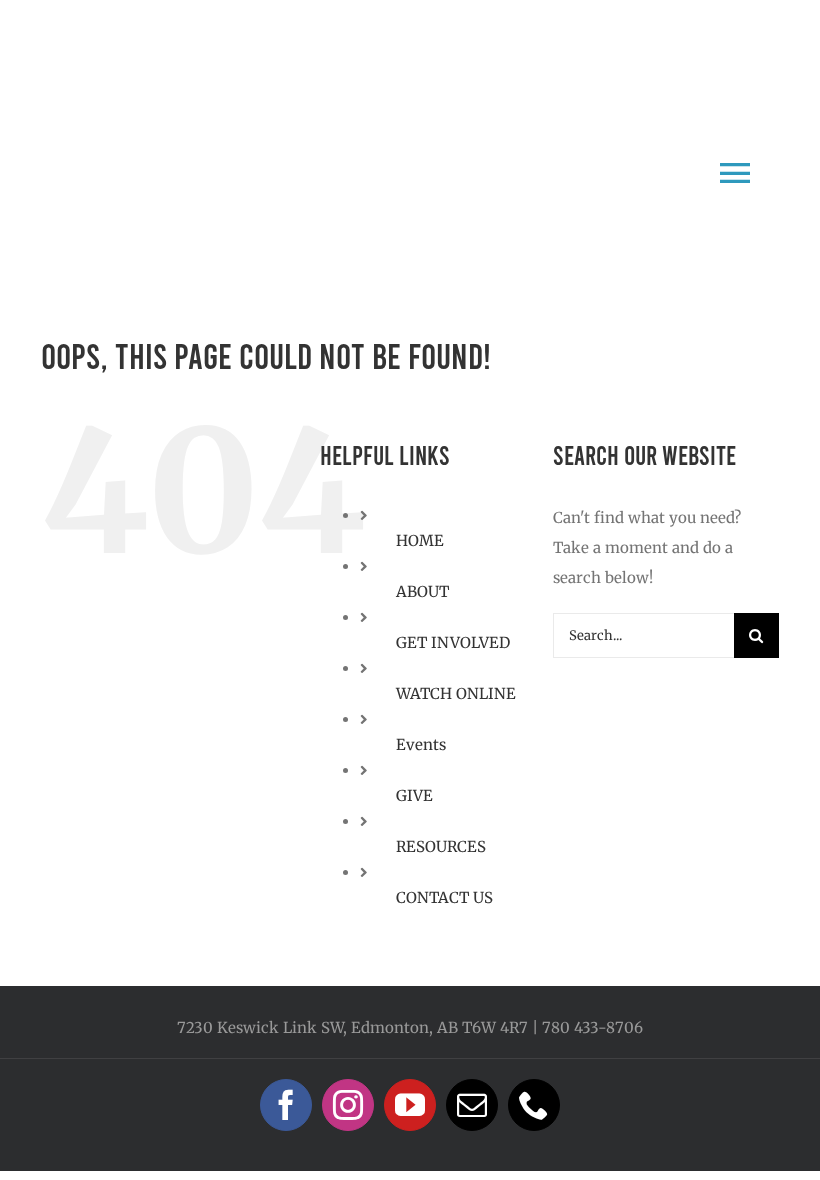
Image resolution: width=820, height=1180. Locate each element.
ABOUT (422, 591)
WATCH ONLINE (456, 693)
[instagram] (348, 1105)
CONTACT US (444, 897)
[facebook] (286, 1105)
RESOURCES (441, 846)
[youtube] (410, 1105)
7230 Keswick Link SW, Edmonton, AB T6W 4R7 (352, 1027)
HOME (420, 540)
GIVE (414, 795)
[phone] (534, 1105)
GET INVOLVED (453, 642)
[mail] (472, 1105)
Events (421, 744)
